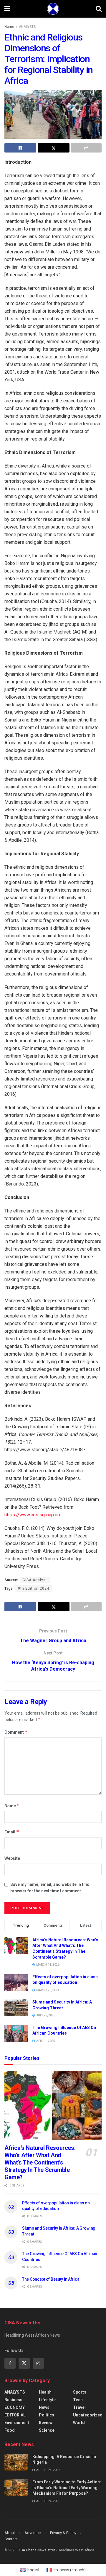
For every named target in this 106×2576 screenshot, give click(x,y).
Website (12, 1858)
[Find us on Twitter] (24, 2363)
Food (10, 2430)
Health (45, 2392)
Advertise (33, 2533)
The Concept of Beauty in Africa (51, 2279)
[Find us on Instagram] (38, 2363)
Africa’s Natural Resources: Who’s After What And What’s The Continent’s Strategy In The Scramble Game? (40, 2162)
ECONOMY (15, 2407)
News (44, 2407)
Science (47, 2430)
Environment (17, 2423)
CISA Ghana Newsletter (36, 2550)
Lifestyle (47, 2400)
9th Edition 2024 (34, 1588)
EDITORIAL (15, 2415)
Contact (11, 2539)
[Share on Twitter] (54, 148)
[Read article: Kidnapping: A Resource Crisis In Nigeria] (16, 2462)
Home (9, 27)
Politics (47, 2415)
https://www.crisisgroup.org (33, 1515)
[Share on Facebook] (20, 148)
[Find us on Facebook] (10, 2363)
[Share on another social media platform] (86, 148)
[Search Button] (99, 9)
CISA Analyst (35, 1580)
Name (12, 1806)
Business (13, 2400)
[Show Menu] (7, 9)
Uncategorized (88, 2415)
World (79, 2423)
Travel (79, 2407)
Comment (16, 1732)
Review (46, 2423)
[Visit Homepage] (53, 9)
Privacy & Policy (63, 2533)
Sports (80, 2392)
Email (12, 1832)
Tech (78, 2400)
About (10, 2533)
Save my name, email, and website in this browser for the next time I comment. (50, 1888)
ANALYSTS (27, 27)
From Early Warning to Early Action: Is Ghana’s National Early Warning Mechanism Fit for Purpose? (67, 2488)
